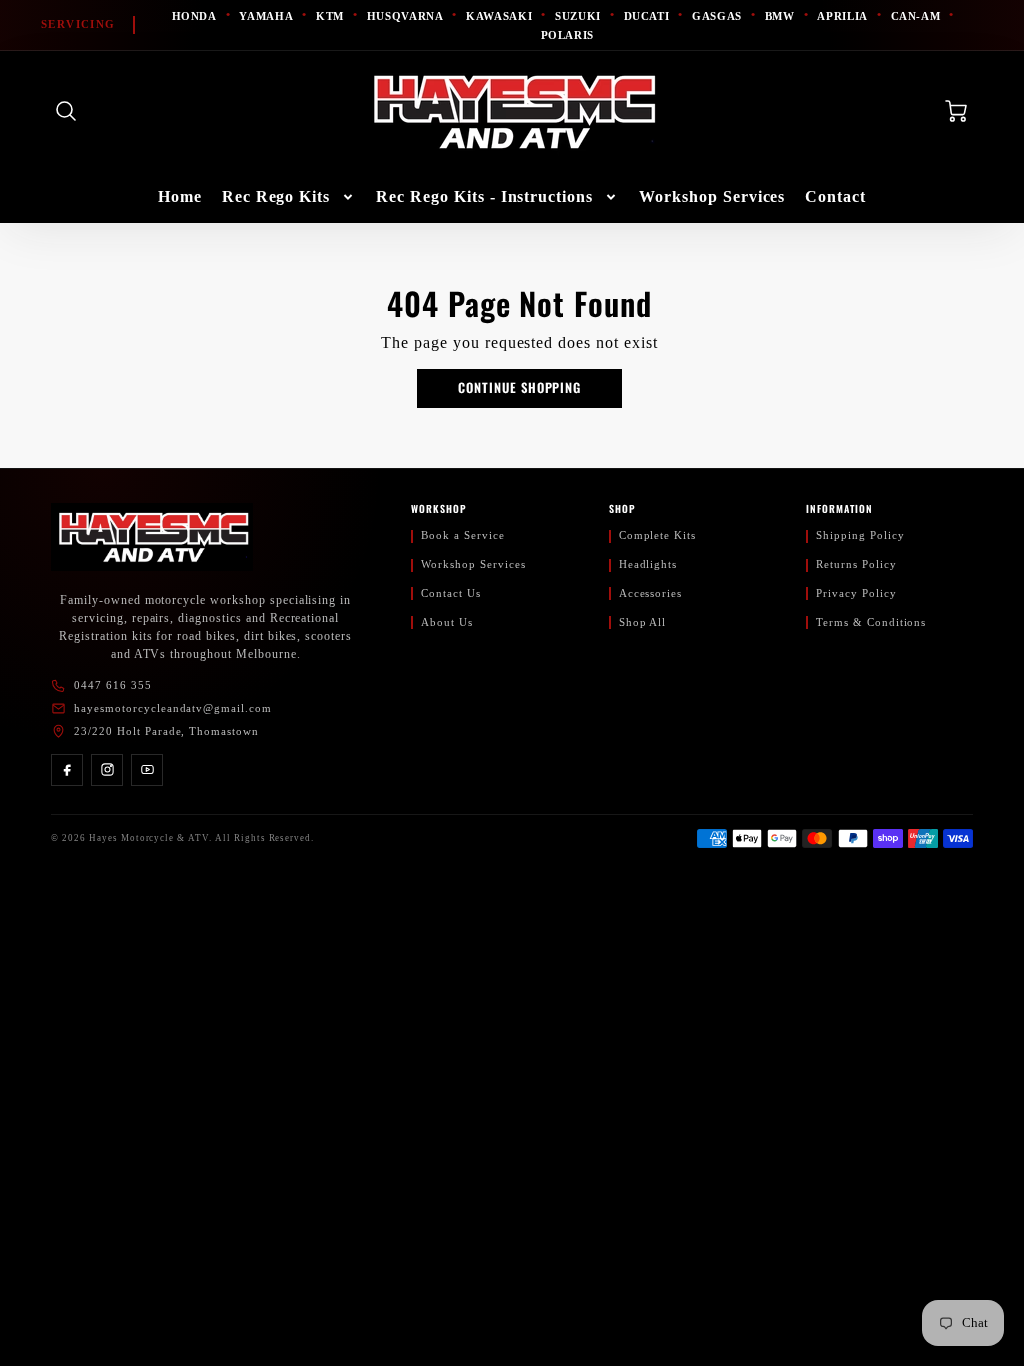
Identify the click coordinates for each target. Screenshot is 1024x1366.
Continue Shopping (519, 387)
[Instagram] (107, 770)
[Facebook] (67, 770)
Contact (835, 196)
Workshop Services (712, 196)
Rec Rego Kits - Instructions (484, 196)
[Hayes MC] (152, 537)
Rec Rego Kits (276, 196)
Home (180, 196)
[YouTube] (147, 770)
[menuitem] (180, 197)
